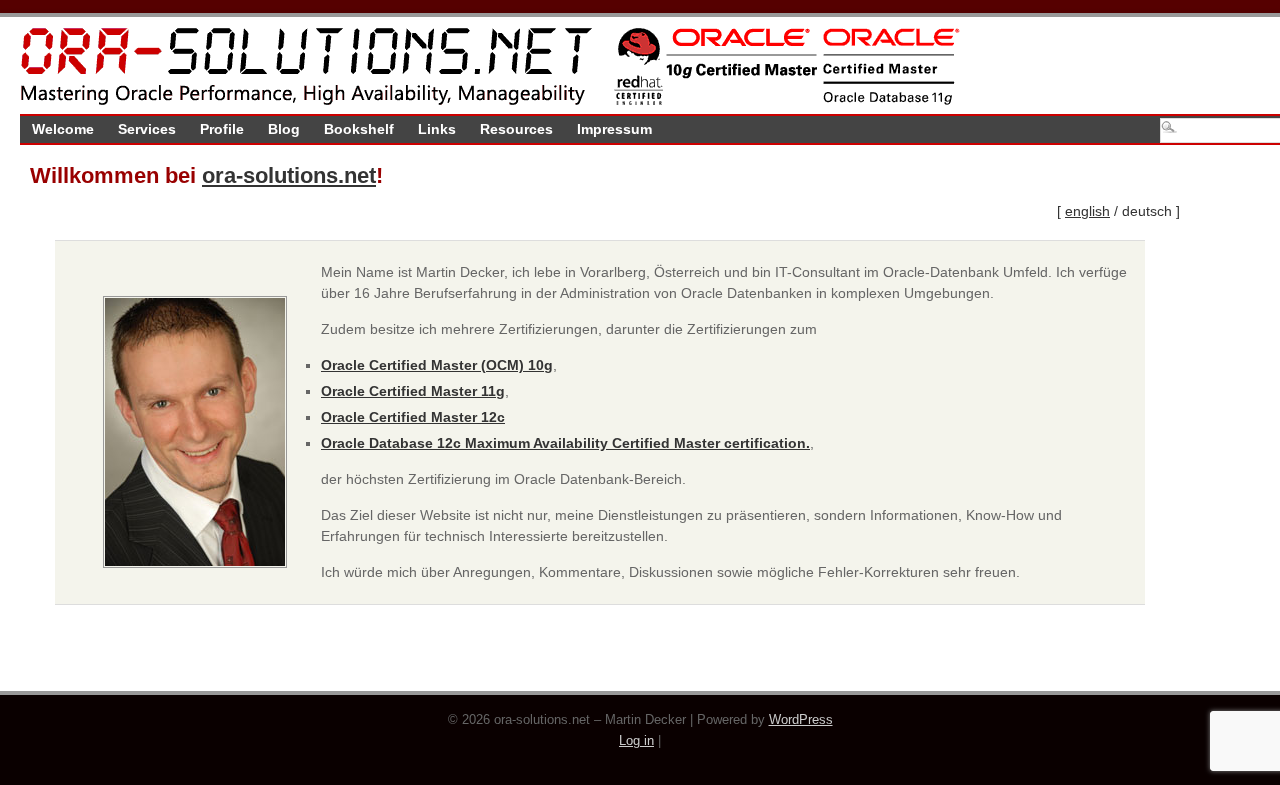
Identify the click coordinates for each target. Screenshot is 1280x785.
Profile (222, 129)
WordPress (801, 720)
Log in (636, 741)
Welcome (63, 129)
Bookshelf (359, 129)
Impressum (614, 129)
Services (147, 129)
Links (437, 129)
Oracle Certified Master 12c (413, 417)
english (1087, 211)
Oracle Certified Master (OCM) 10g (437, 365)
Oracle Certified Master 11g (413, 391)
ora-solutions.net (289, 175)
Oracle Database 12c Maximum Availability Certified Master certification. (565, 443)
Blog (284, 129)
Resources (516, 129)
